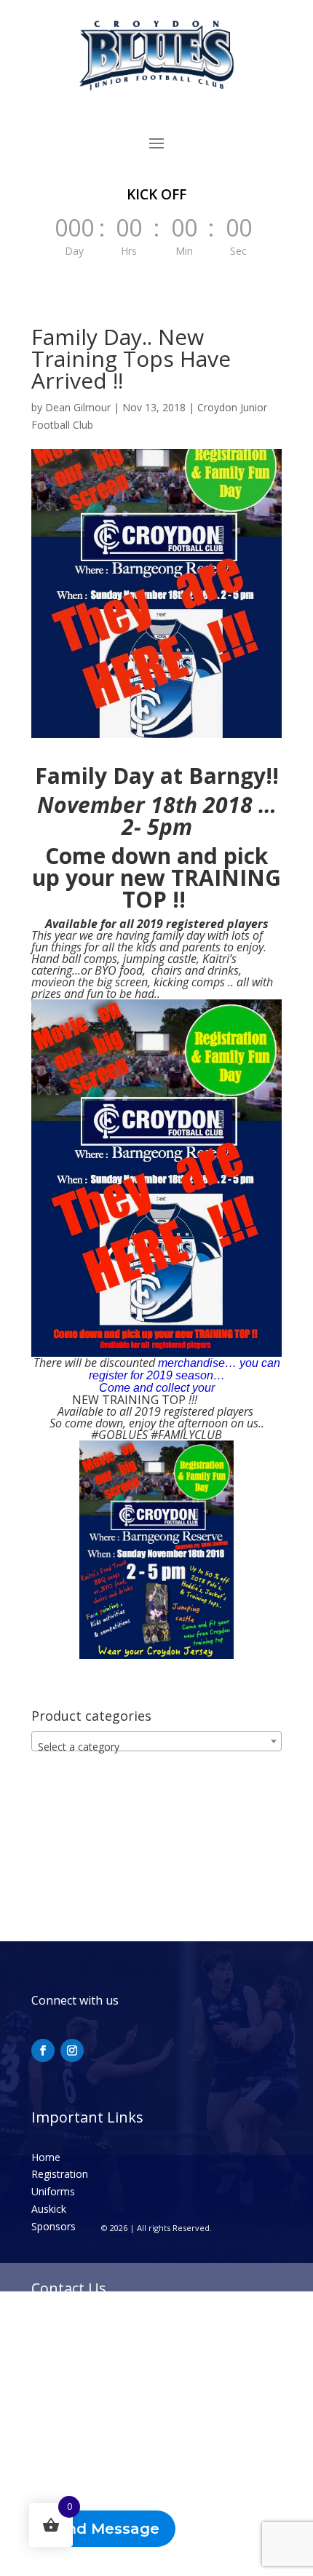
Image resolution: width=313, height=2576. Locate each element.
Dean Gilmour (78, 407)
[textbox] (156, 1747)
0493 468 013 (82, 2328)
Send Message (103, 2529)
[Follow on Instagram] (72, 2050)
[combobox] (156, 1741)
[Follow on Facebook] (43, 2050)
